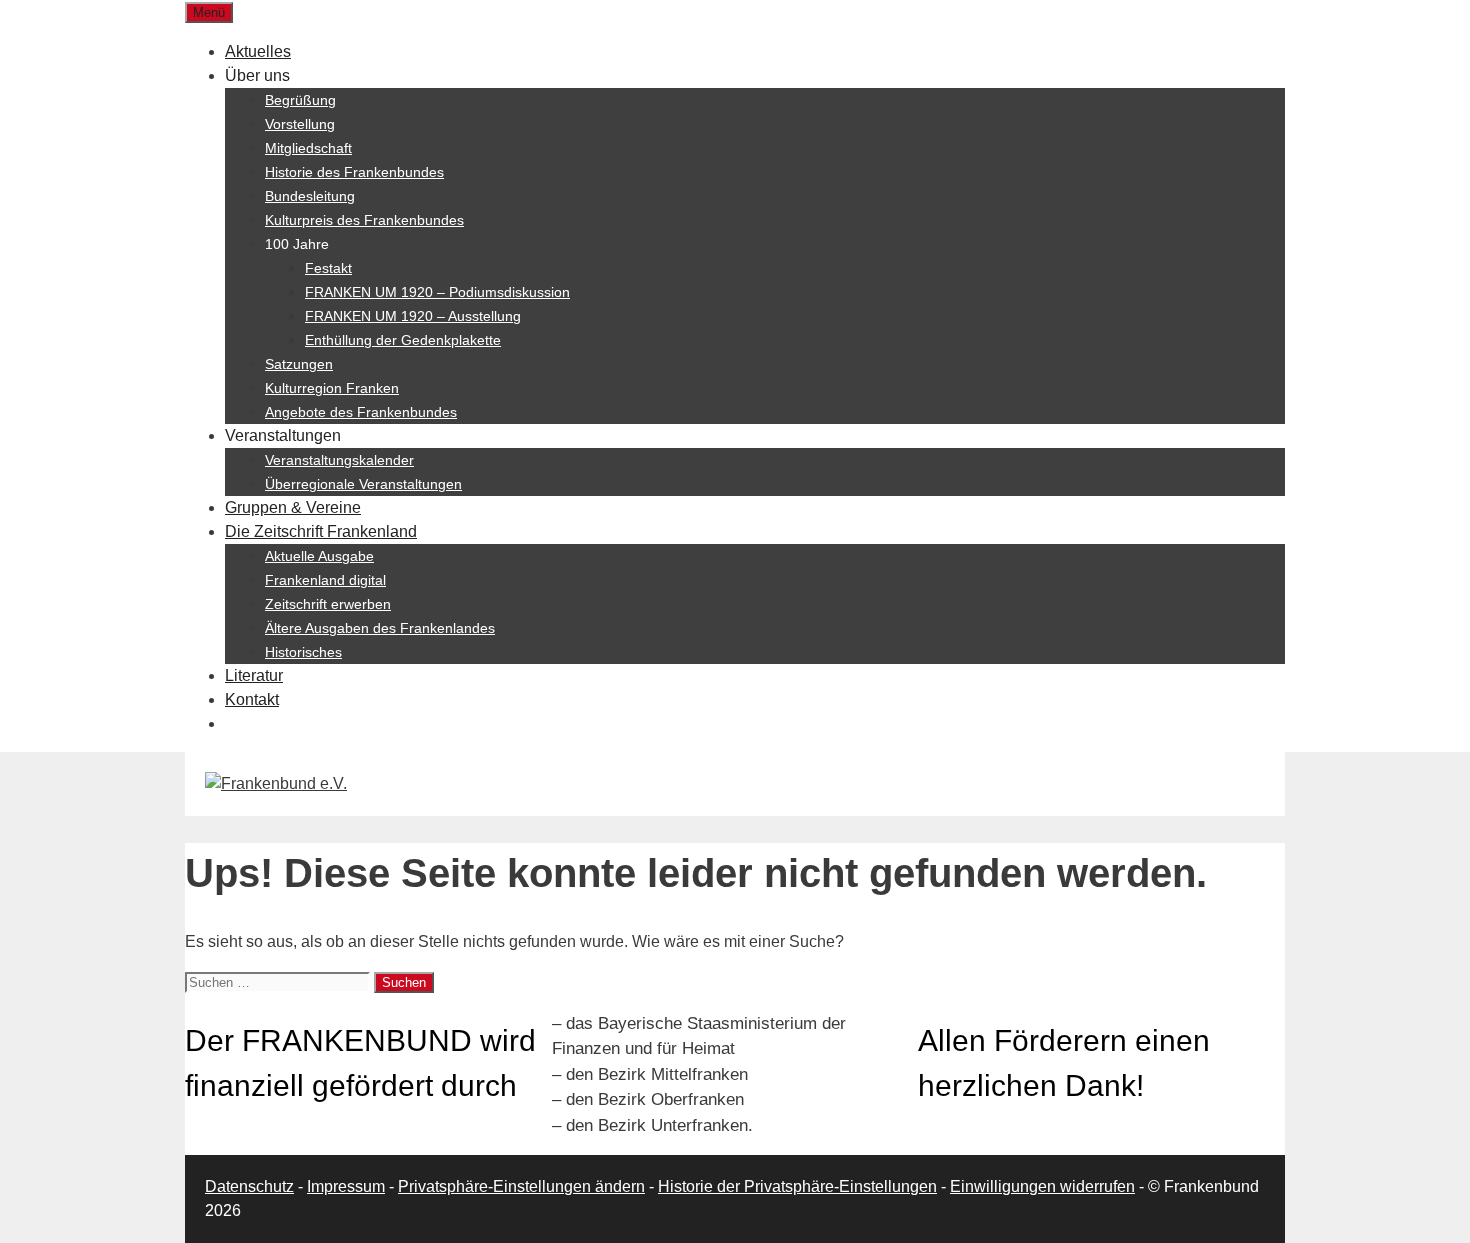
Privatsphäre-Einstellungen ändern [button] (521, 1186)
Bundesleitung (310, 196)
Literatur (254, 675)
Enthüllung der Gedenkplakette (403, 340)
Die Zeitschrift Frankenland (321, 531)
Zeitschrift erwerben (328, 604)
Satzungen (299, 364)
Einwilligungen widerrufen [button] (1042, 1186)
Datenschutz (249, 1186)
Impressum (346, 1186)
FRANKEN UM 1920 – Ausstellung (413, 316)
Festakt (328, 268)
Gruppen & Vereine (293, 507)
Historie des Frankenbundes (354, 172)
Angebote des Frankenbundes (361, 412)
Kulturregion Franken (332, 388)
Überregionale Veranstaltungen (363, 484)
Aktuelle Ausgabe (319, 556)
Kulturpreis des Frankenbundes (364, 220)
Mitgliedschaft (308, 148)
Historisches (303, 652)
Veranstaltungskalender (339, 460)
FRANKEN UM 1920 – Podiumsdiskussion (437, 292)
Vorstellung (300, 124)
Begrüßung (300, 100)
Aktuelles (258, 51)
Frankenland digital (325, 580)
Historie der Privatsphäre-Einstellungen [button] (797, 1186)
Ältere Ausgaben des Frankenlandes (380, 628)
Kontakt (252, 699)
